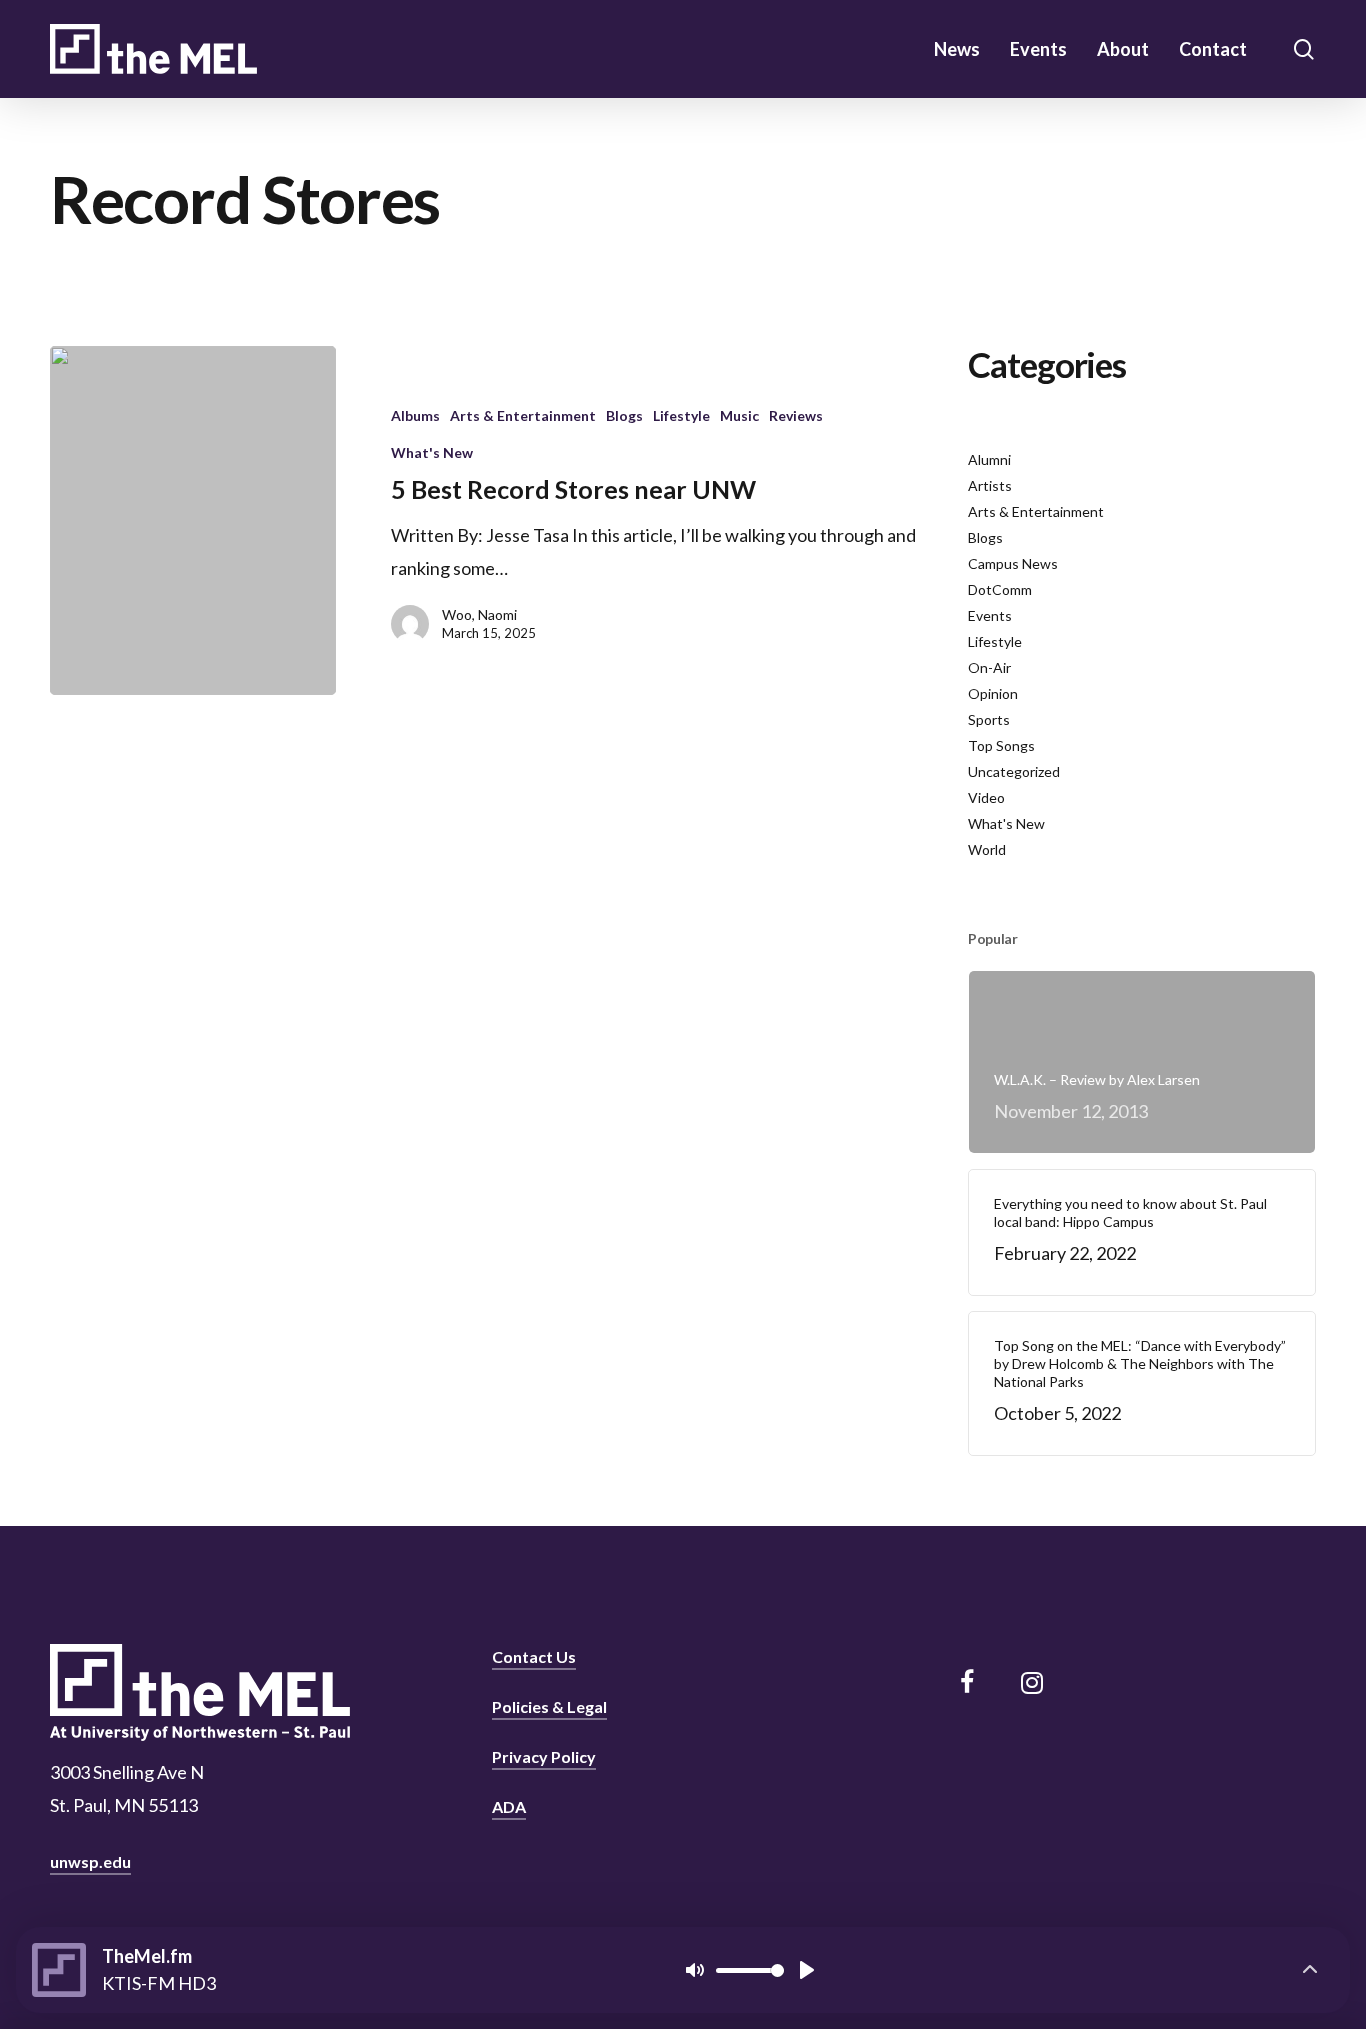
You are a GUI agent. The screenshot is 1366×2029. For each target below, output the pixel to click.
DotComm (1000, 589)
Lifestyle (681, 415)
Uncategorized (1014, 771)
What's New (432, 452)
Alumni (989, 459)
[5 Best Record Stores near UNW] (193, 520)
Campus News (1013, 563)
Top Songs (1001, 745)
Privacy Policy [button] (544, 1756)
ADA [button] (509, 1806)
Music (739, 415)
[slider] (750, 1970)
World (987, 849)
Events (990, 615)
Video (986, 797)
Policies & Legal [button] (549, 1706)
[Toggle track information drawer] (1310, 1970)
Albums (415, 415)
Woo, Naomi (479, 614)
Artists (990, 485)
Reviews (796, 415)
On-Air (989, 667)
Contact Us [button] (534, 1656)
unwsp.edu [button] (90, 1861)
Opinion (993, 693)
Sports (989, 719)
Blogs (624, 415)
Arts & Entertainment (523, 415)
